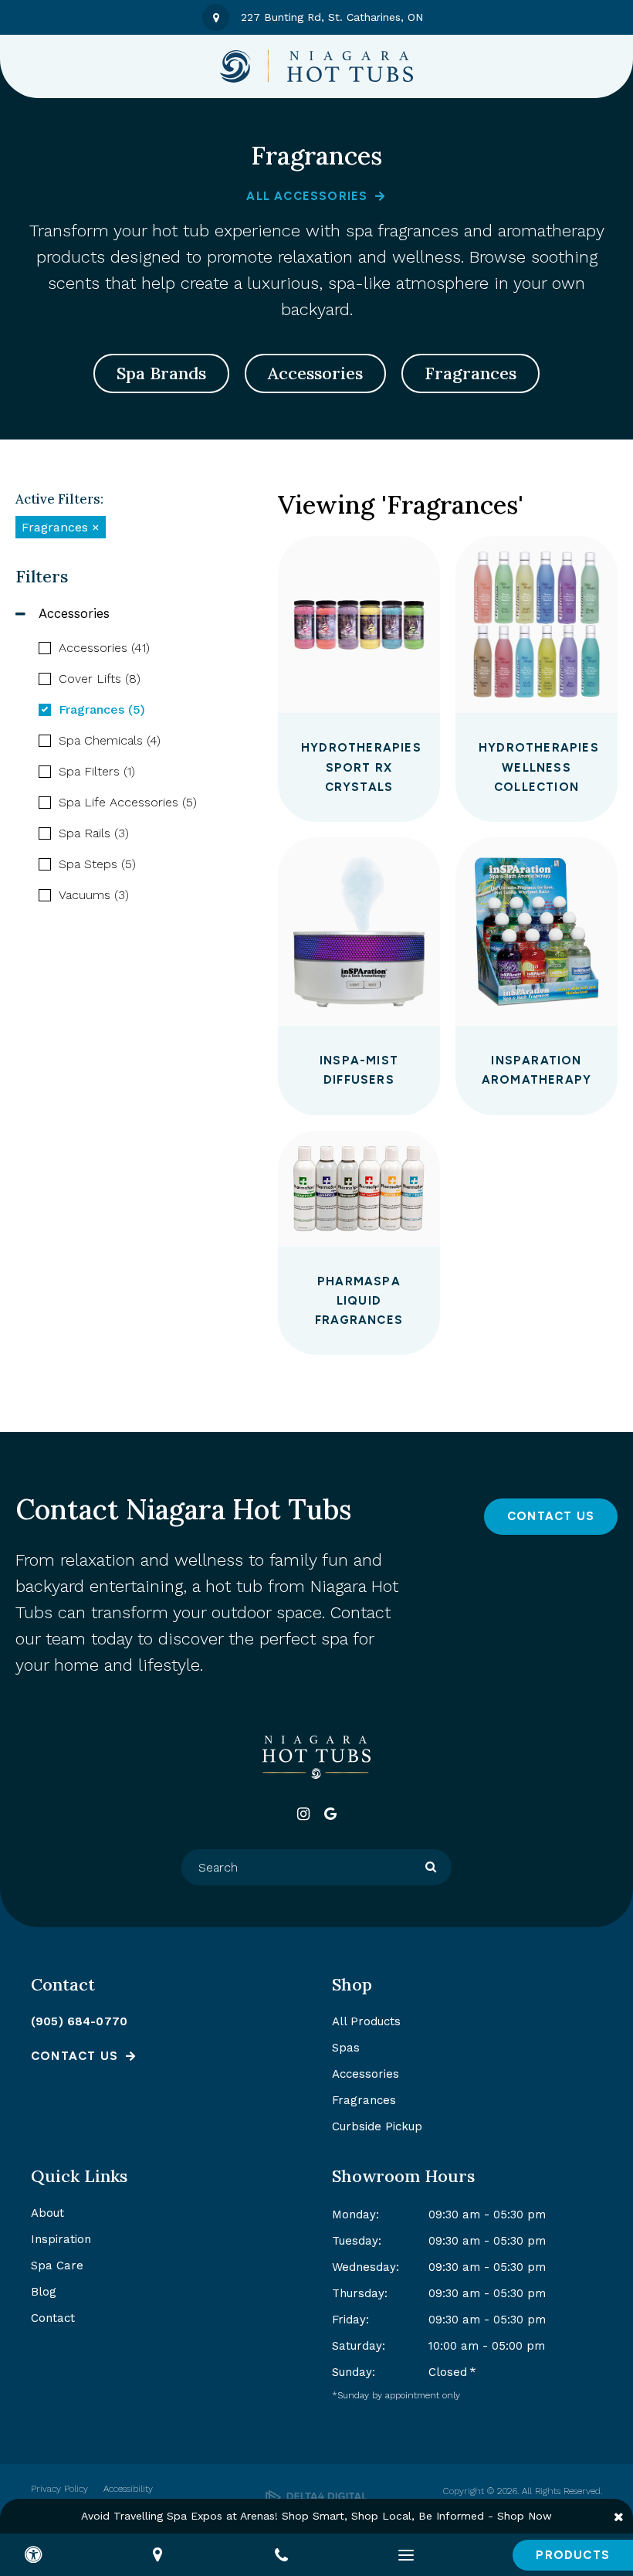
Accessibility (128, 2489)
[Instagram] (303, 1814)
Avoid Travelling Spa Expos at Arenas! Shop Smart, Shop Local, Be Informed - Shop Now (316, 2516)
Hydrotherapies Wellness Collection (539, 767)
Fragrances (471, 373)
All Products (366, 2021)
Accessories (315, 373)
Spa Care (57, 2265)
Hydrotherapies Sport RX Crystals (361, 767)
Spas (346, 2048)
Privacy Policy (59, 2489)
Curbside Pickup (377, 2126)
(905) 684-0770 (79, 2021)
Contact (53, 2318)
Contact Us (551, 1516)
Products (573, 2555)
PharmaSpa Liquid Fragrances (359, 1301)
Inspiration (61, 2239)
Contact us (74, 2056)
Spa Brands (161, 373)
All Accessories (307, 196)
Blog (44, 2292)
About (47, 2213)
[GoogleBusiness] (330, 1814)
